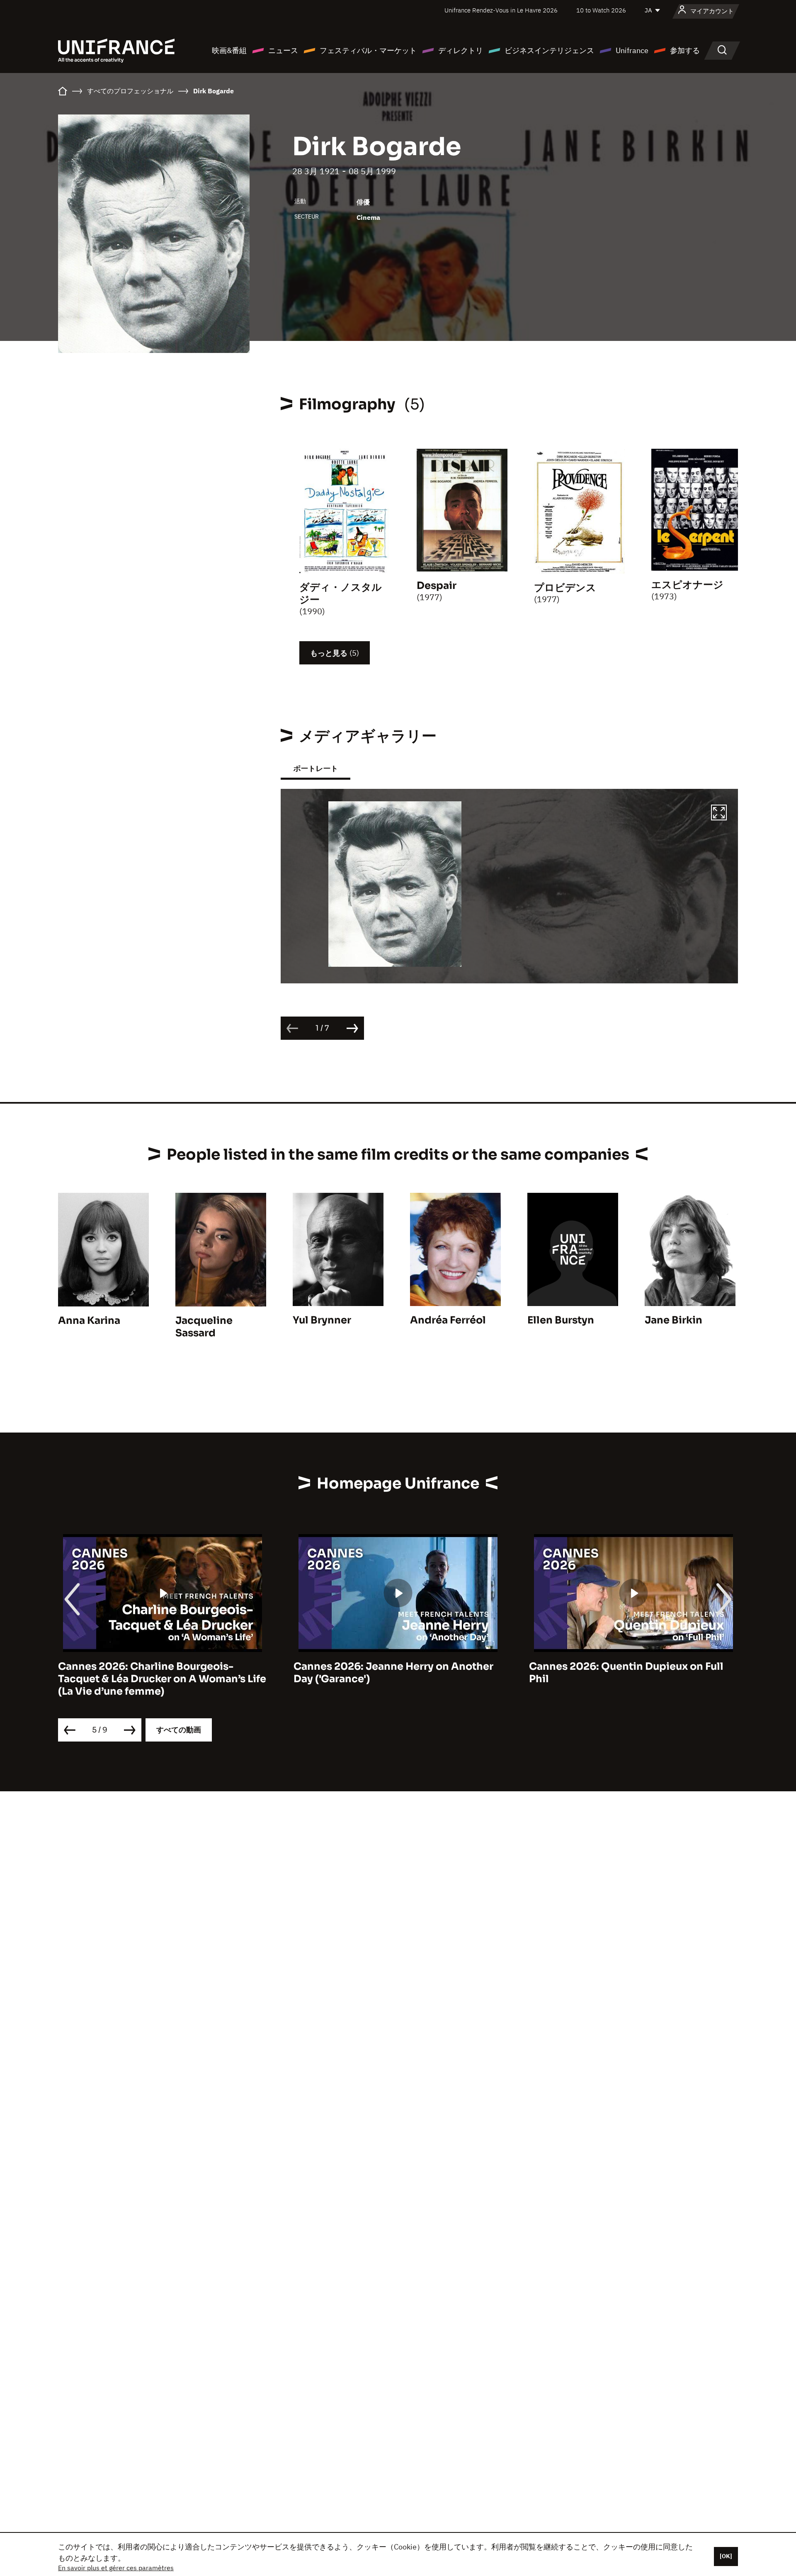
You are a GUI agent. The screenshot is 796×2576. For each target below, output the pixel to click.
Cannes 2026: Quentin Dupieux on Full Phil (391, 1673)
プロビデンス (565, 588)
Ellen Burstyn (561, 1320)
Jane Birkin (673, 1320)
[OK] (726, 2556)
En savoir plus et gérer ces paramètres (116, 2568)
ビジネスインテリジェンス (549, 50)
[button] (719, 814)
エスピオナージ (687, 585)
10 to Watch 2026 (601, 10)
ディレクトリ (461, 50)
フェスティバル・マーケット (368, 50)
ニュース (283, 50)
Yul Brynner (322, 1320)
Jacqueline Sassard (204, 1327)
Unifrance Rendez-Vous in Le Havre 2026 (501, 10)
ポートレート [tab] (315, 768)
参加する (685, 50)
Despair (437, 586)
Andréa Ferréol (448, 1320)
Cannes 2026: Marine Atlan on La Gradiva (633, 1666)
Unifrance (632, 50)
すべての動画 (179, 1730)
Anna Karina (89, 1321)
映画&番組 (229, 50)
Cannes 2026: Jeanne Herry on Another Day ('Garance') (158, 1673)
